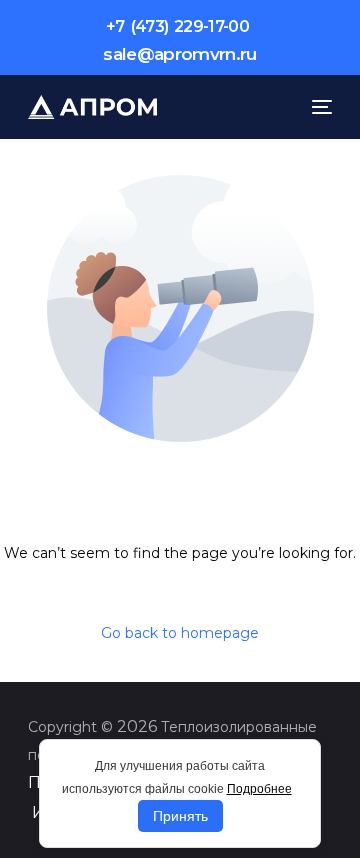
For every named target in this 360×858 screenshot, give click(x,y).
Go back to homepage (180, 633)
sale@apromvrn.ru (179, 54)
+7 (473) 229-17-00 (177, 26)
